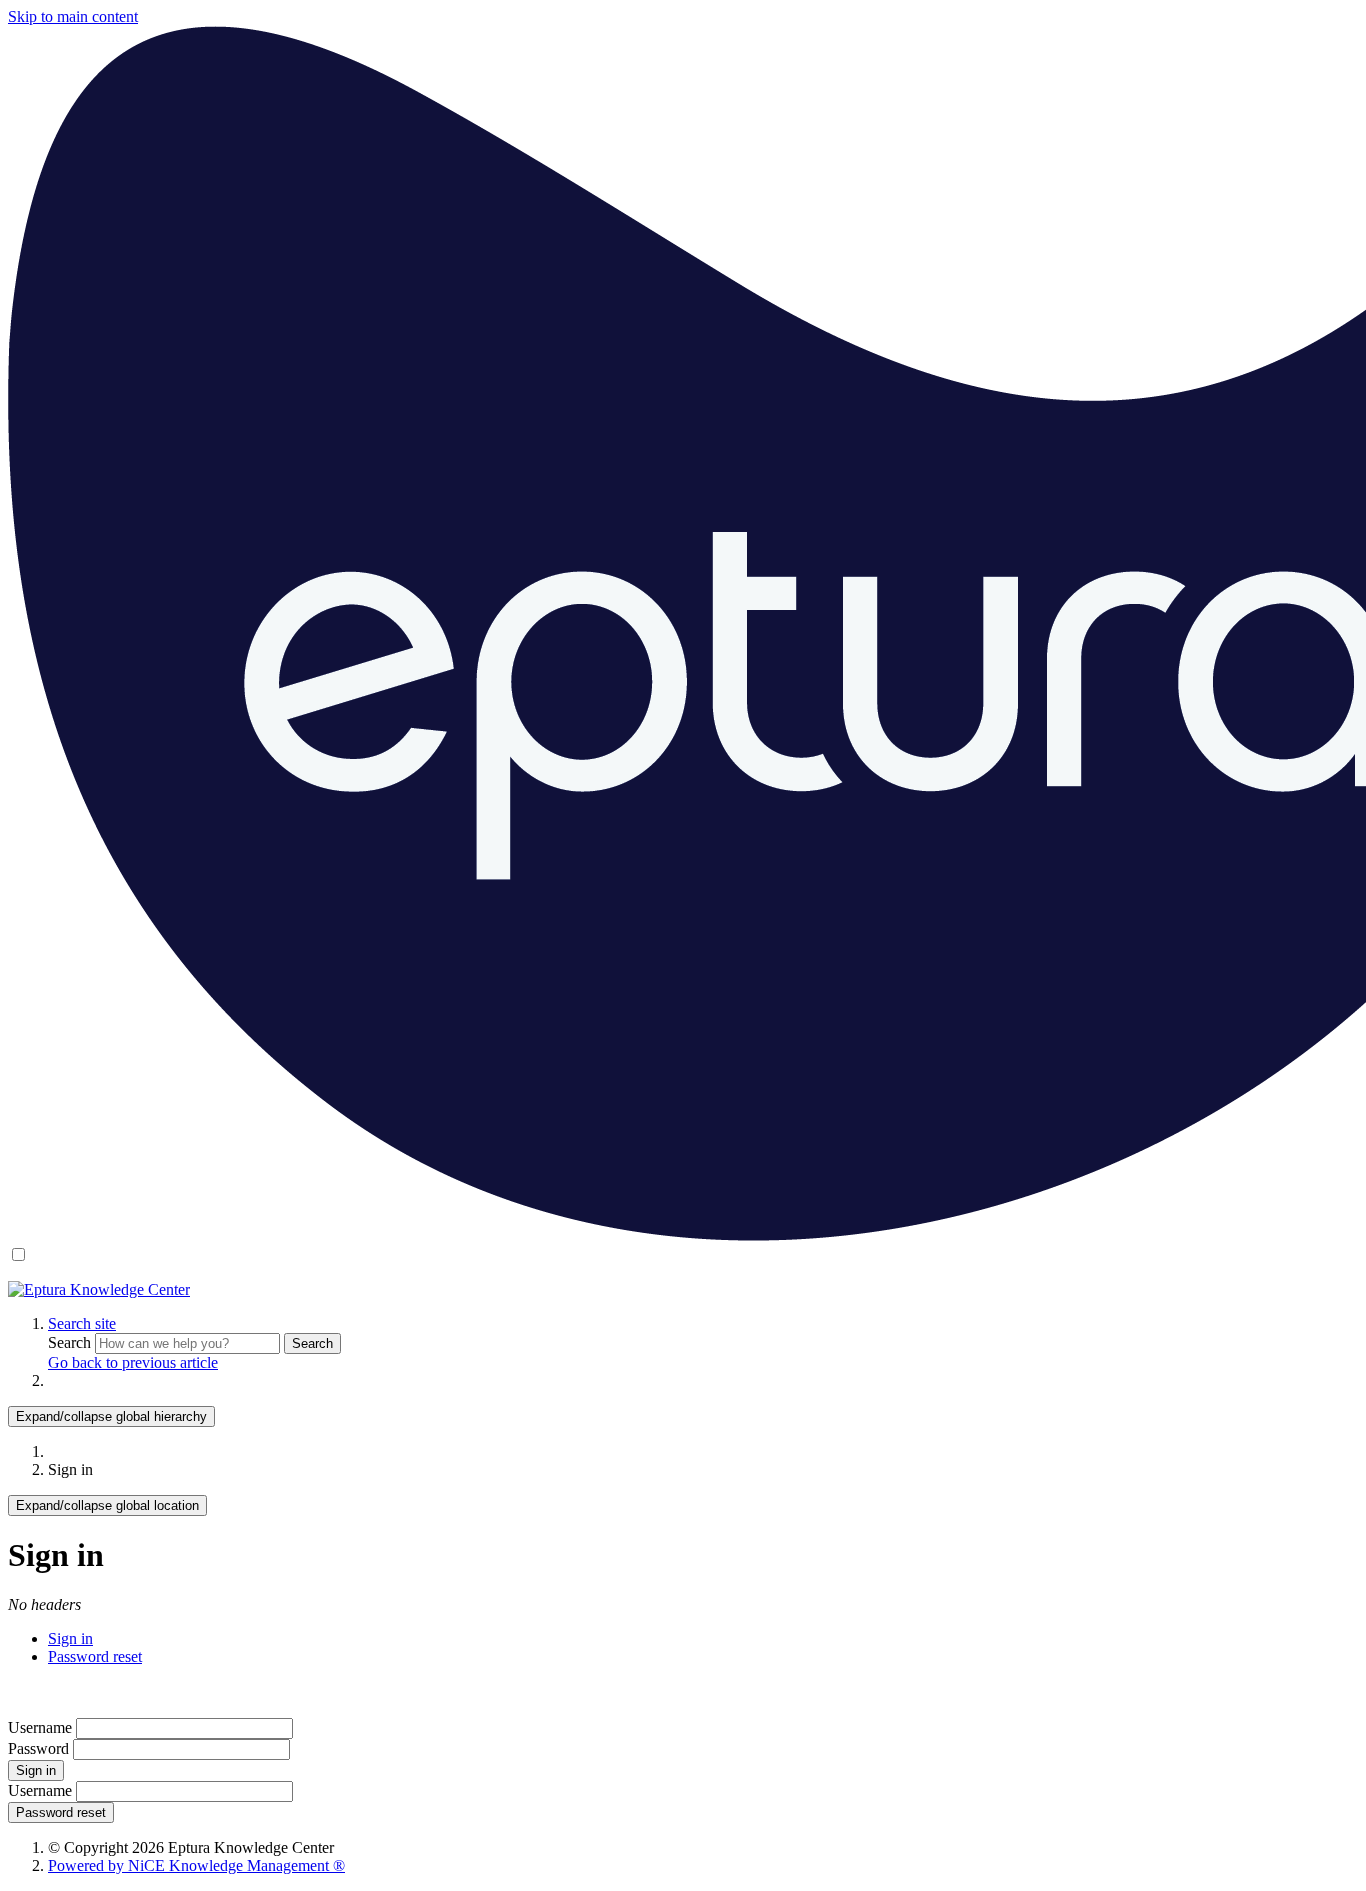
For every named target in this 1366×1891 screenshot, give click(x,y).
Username (40, 1727)
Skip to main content (73, 16)
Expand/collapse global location (107, 1505)
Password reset (95, 1656)
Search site (82, 1323)
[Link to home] (99, 1289)
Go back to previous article (133, 1362)
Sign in (70, 1638)
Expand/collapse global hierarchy (111, 1416)
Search (71, 1342)
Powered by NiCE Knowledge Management (196, 1865)
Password (38, 1748)
